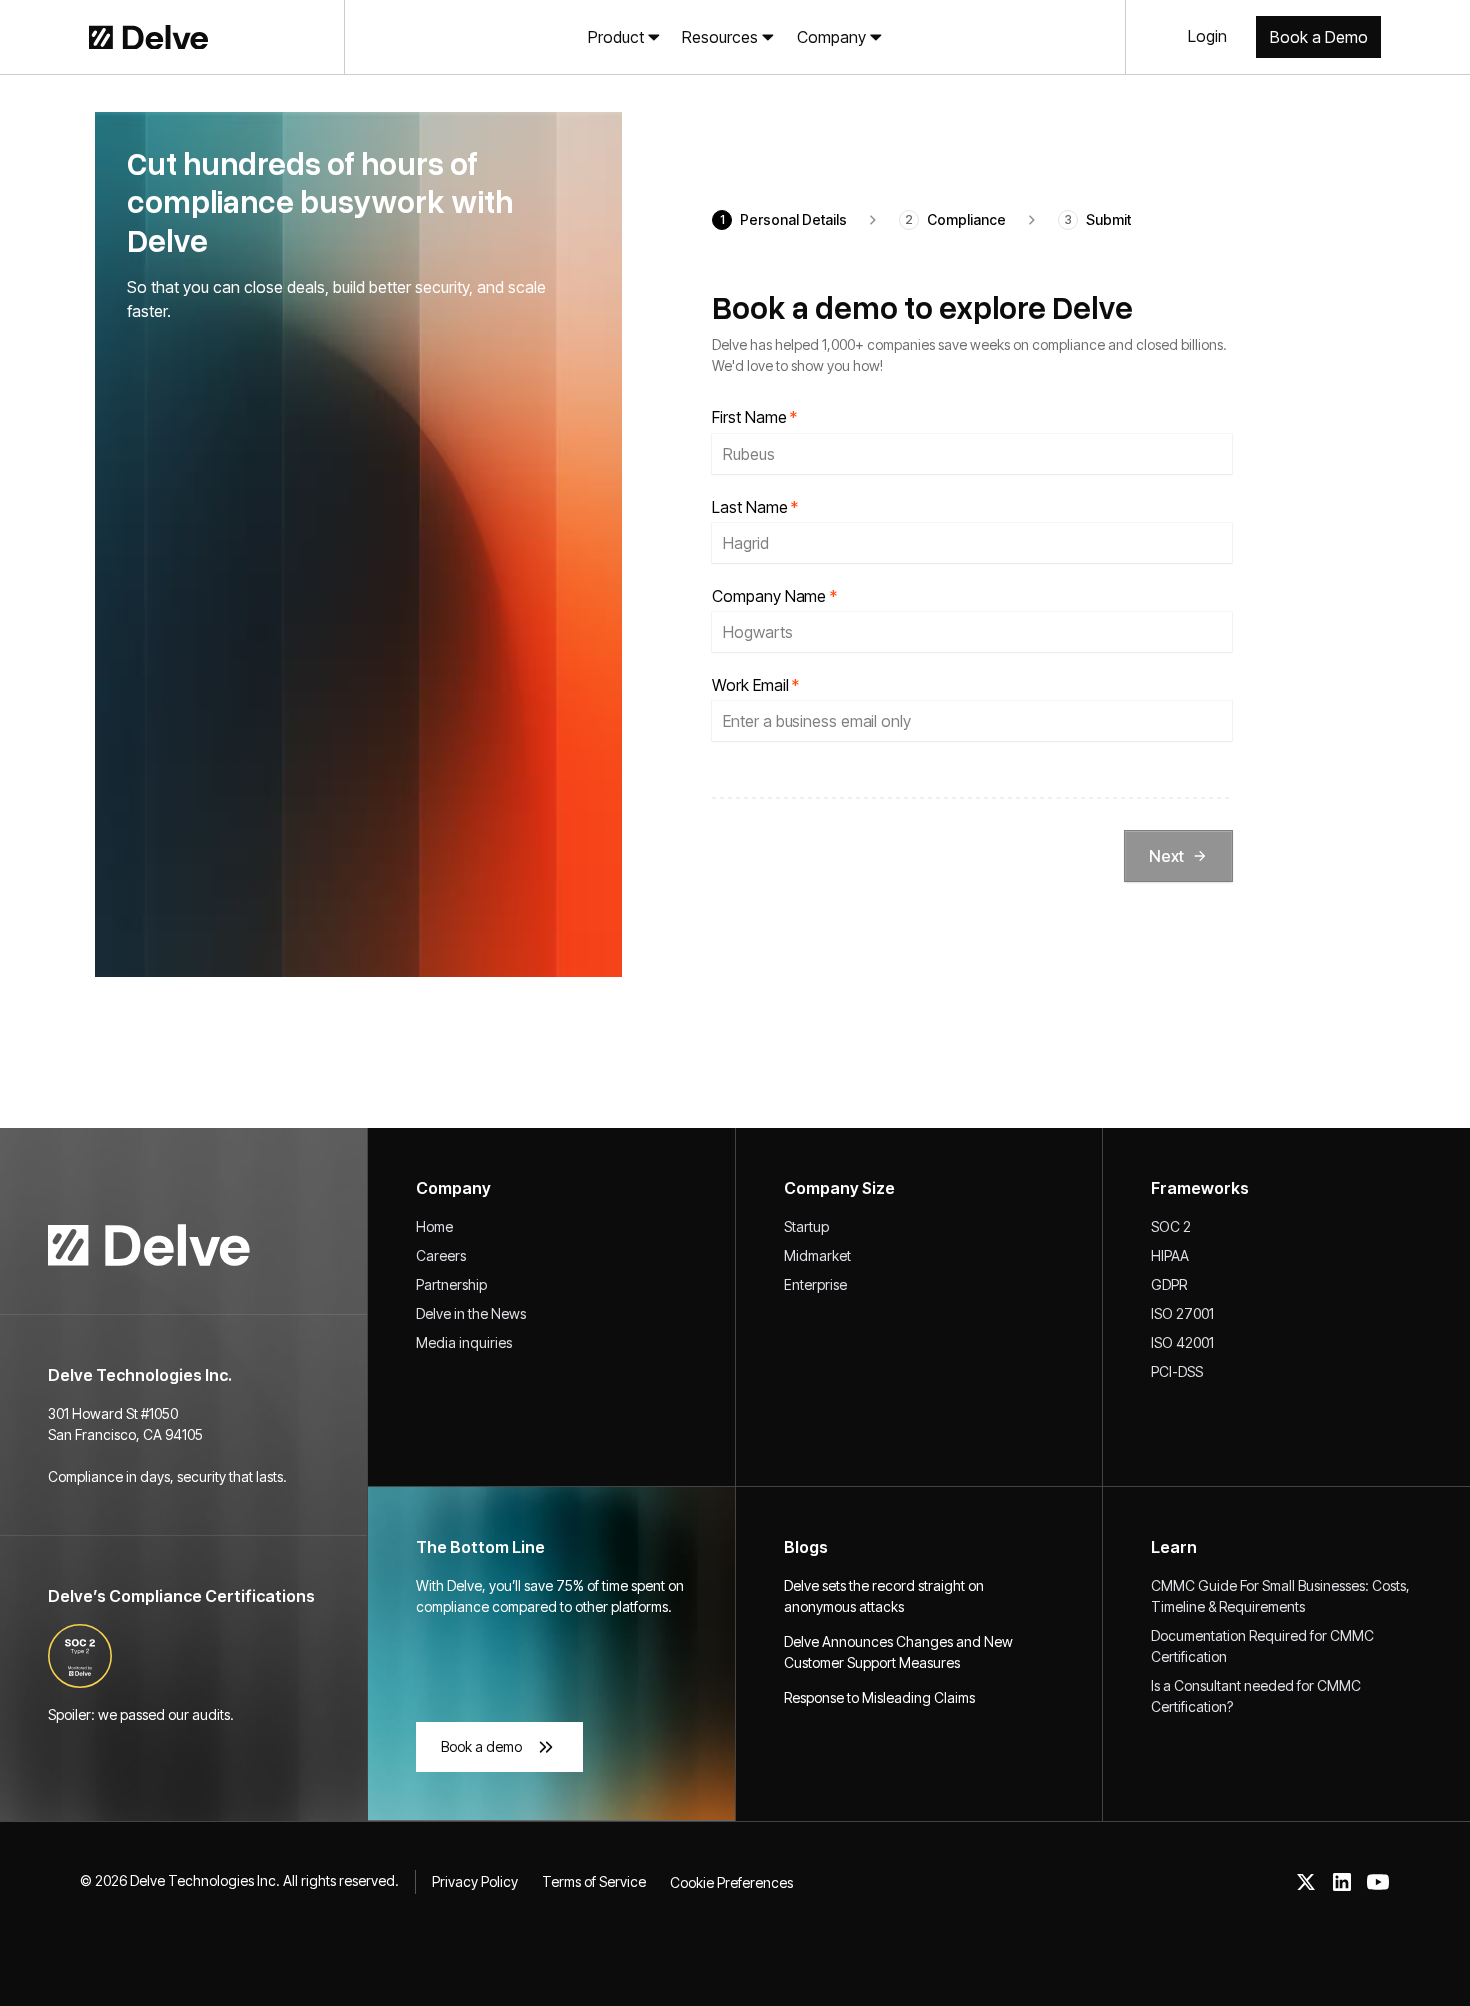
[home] (119, 37)
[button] (624, 37)
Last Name (755, 507)
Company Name (774, 596)
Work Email (755, 685)
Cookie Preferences (731, 1882)
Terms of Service (594, 1881)
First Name (754, 417)
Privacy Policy (475, 1881)
